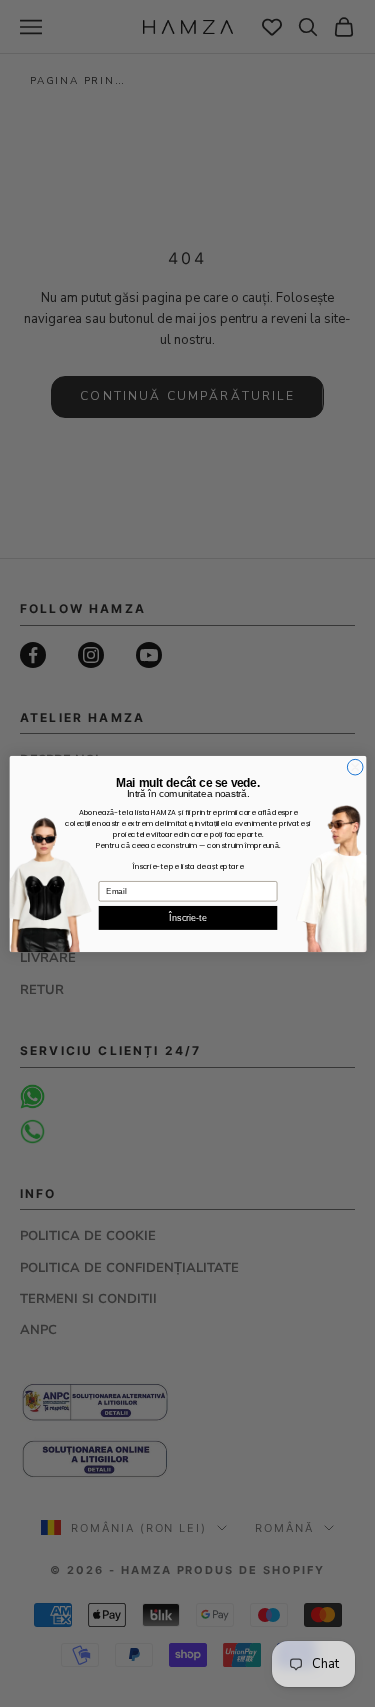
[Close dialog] (355, 767)
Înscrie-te (187, 917)
